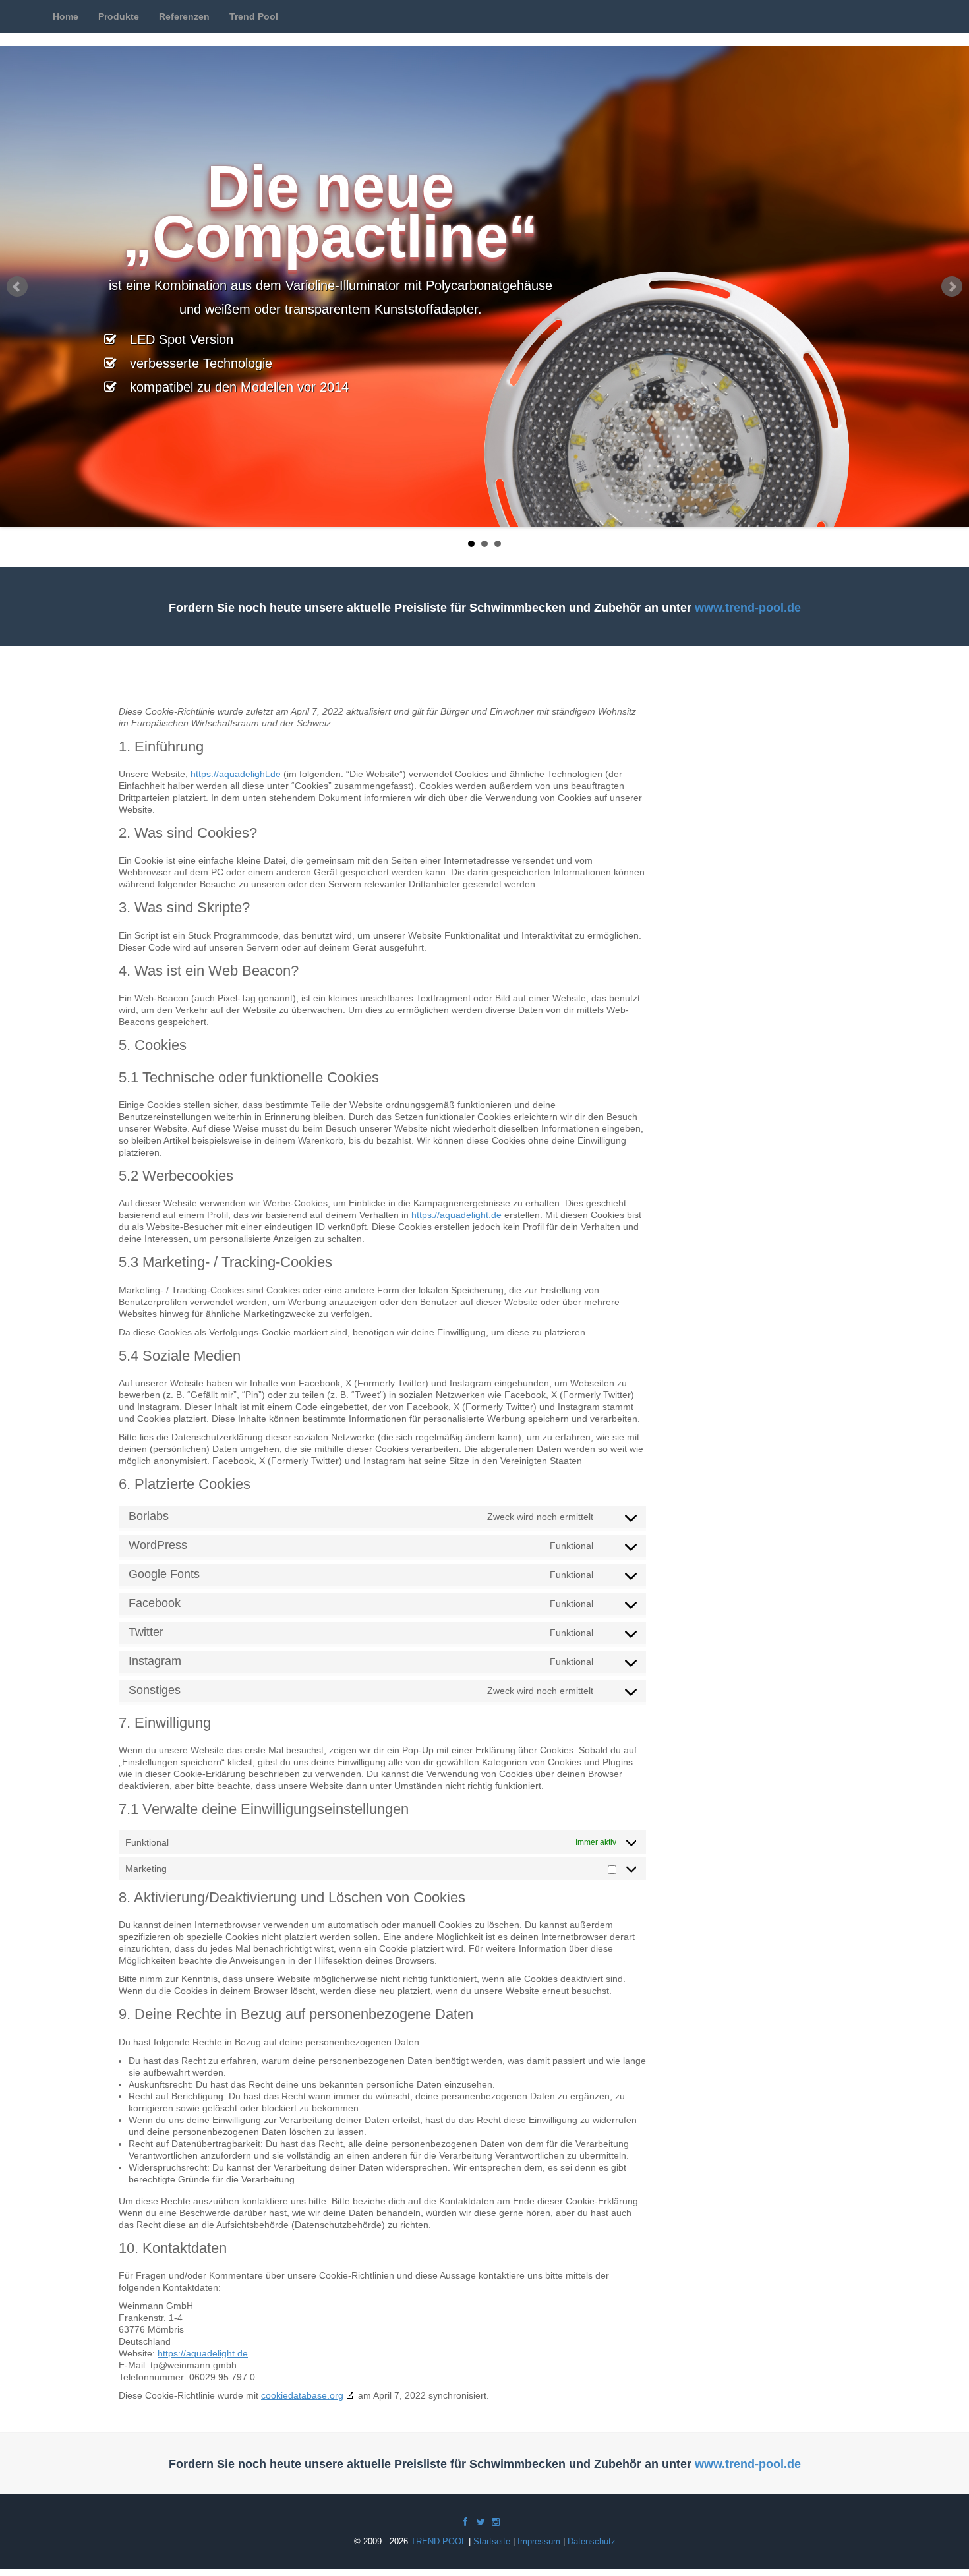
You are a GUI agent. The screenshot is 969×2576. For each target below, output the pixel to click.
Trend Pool (254, 16)
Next (952, 287)
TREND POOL (438, 2541)
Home (66, 16)
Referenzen (184, 16)
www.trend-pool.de (748, 608)
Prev (17, 287)
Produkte (119, 16)
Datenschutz (592, 2541)
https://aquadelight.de (236, 774)
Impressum (539, 2541)
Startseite (492, 2541)
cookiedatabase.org (302, 2395)
